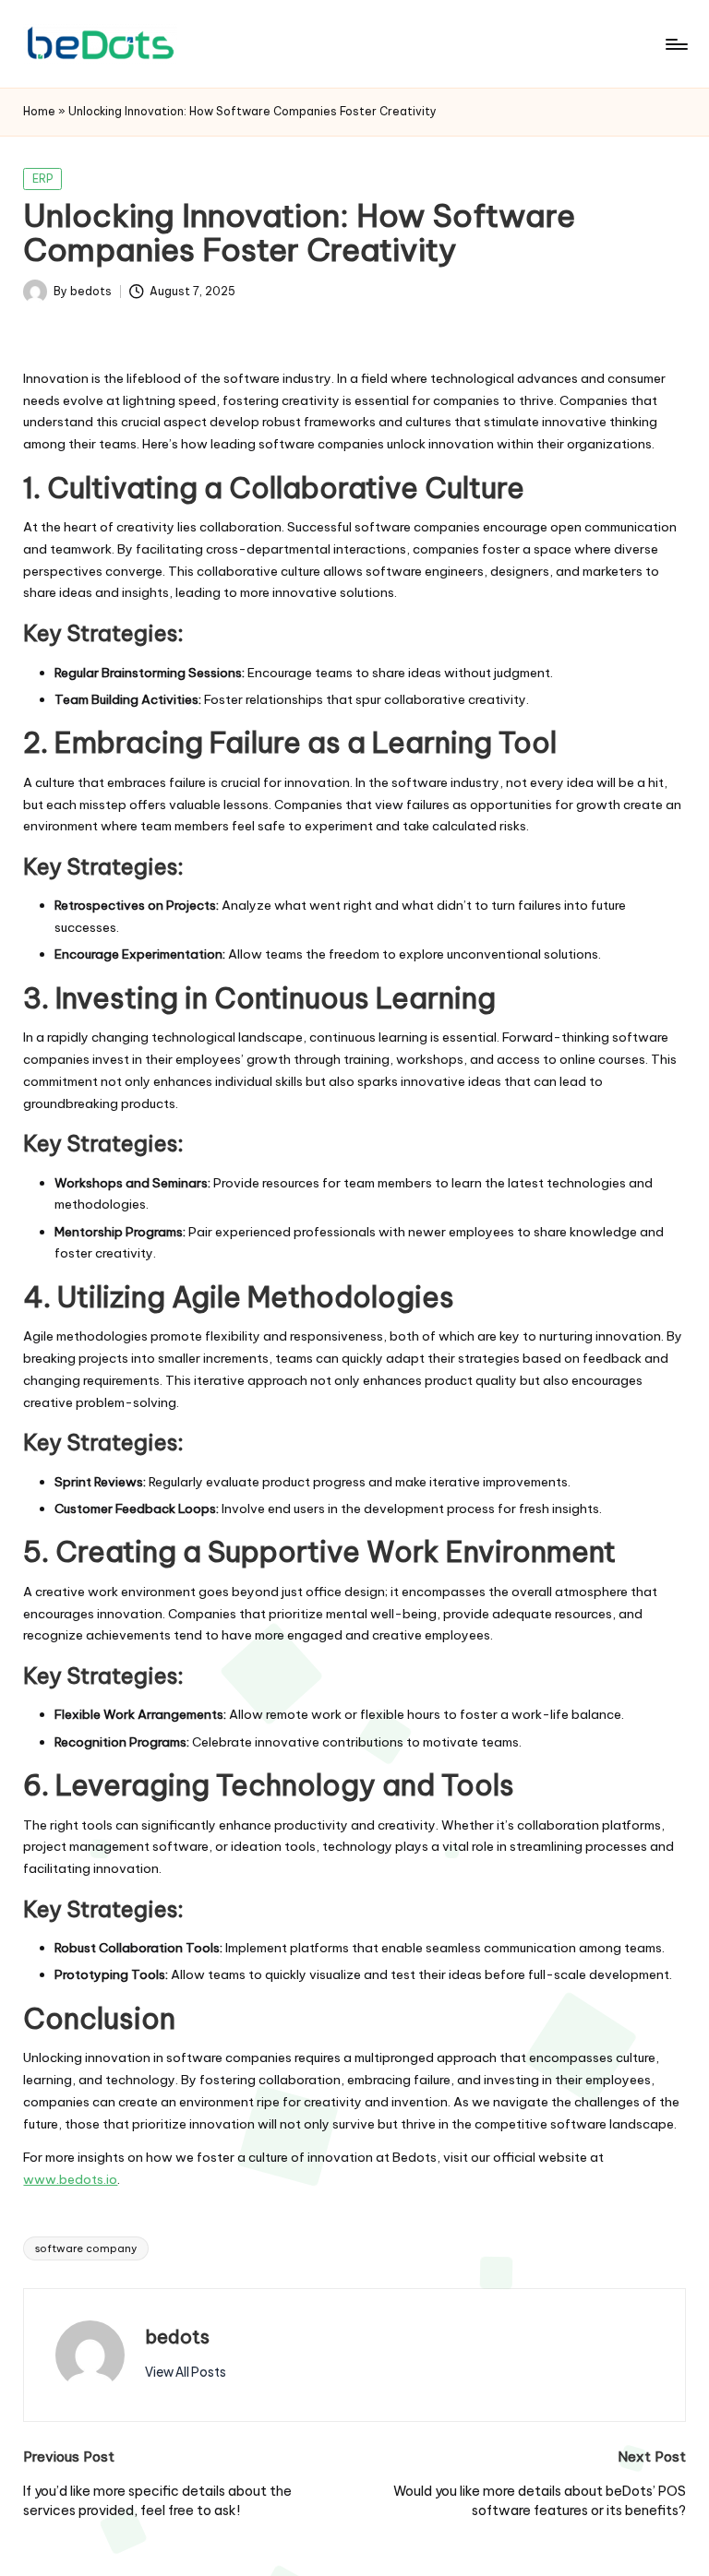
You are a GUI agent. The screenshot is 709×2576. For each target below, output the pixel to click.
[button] (186, 2372)
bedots (177, 2337)
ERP (43, 179)
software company (86, 2248)
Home (39, 111)
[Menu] (675, 44)
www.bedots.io (70, 2179)
